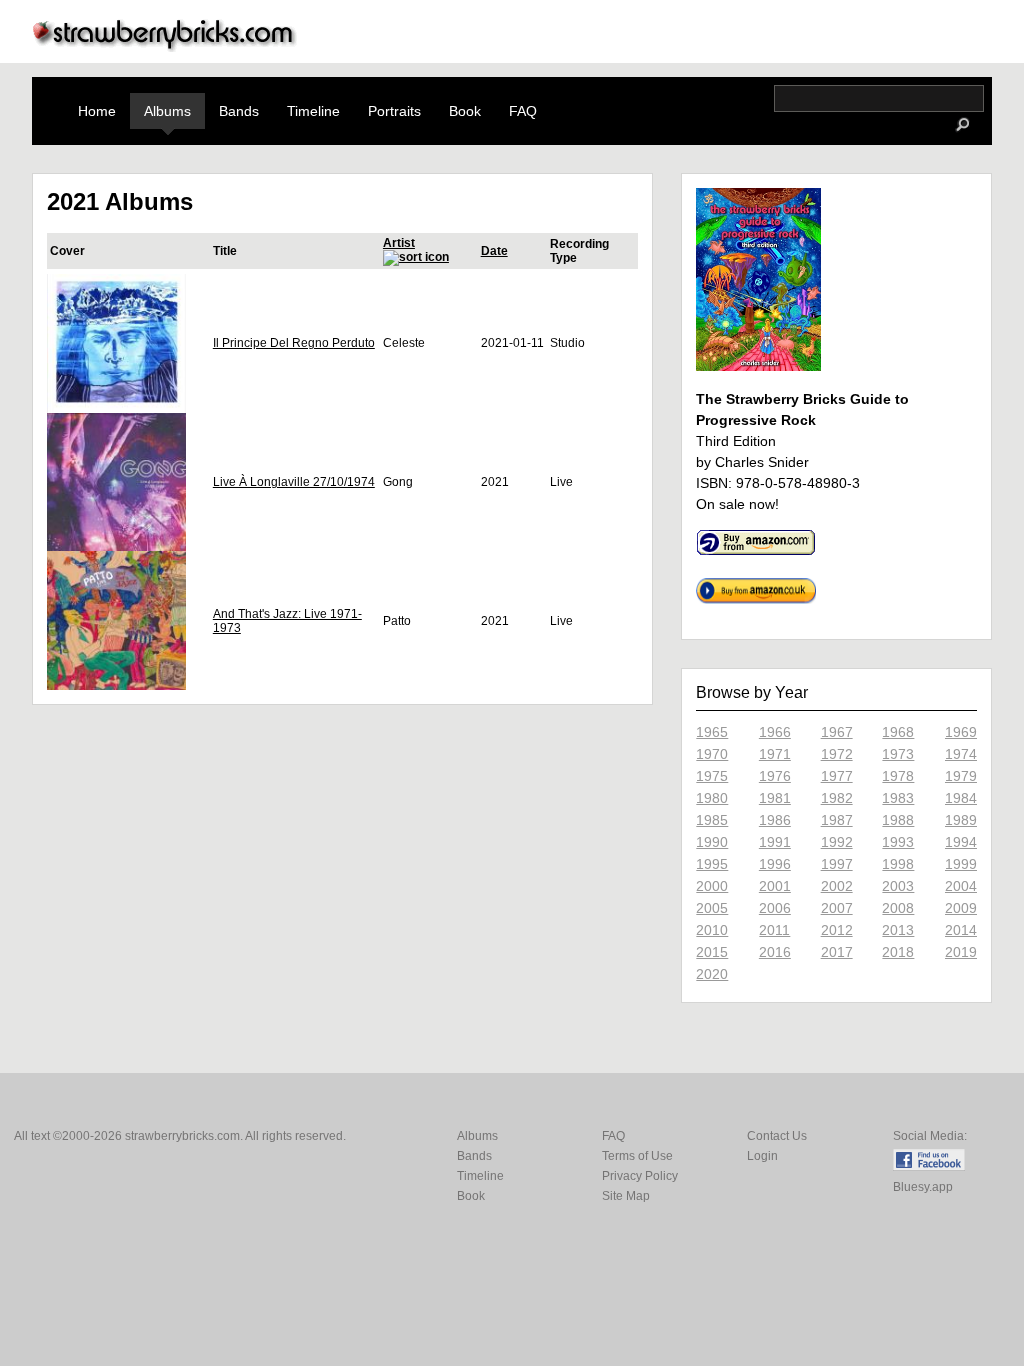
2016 (775, 952)
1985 (712, 820)
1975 (712, 776)
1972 (837, 754)
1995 (712, 864)
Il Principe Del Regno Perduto (294, 343)
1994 (961, 842)
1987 (837, 820)
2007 (837, 908)
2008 (898, 908)
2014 (961, 930)
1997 (837, 864)
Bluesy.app (923, 1187)
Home (97, 111)
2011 (774, 930)
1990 (712, 842)
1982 (837, 798)
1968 (898, 732)
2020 (712, 974)
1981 (775, 798)
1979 (961, 776)
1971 (775, 754)
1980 (712, 798)
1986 (775, 820)
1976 (775, 776)
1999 (961, 864)
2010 (712, 930)
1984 (961, 798)
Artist (399, 243)
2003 (898, 886)
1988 (898, 820)
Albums (167, 111)
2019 (961, 952)
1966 (775, 732)
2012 (837, 930)
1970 (712, 754)
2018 (898, 952)
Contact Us (777, 1136)
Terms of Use (637, 1156)
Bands (239, 111)
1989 (961, 820)
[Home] (165, 46)
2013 (898, 930)
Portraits (394, 111)
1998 (898, 864)
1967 (837, 732)
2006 (775, 908)
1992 (837, 842)
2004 (961, 886)
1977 (837, 776)
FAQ (523, 111)
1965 (712, 732)
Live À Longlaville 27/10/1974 (294, 482)
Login (762, 1156)
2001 (775, 886)
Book (465, 111)
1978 (898, 776)
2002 (837, 886)
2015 (712, 952)
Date (494, 251)
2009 (961, 908)
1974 (961, 754)
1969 (961, 732)
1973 (898, 754)
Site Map (626, 1196)
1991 (775, 842)
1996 (775, 864)
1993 (898, 842)
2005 (712, 908)
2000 (712, 886)
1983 (898, 798)
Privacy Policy (640, 1176)
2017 (837, 952)
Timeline (313, 111)
